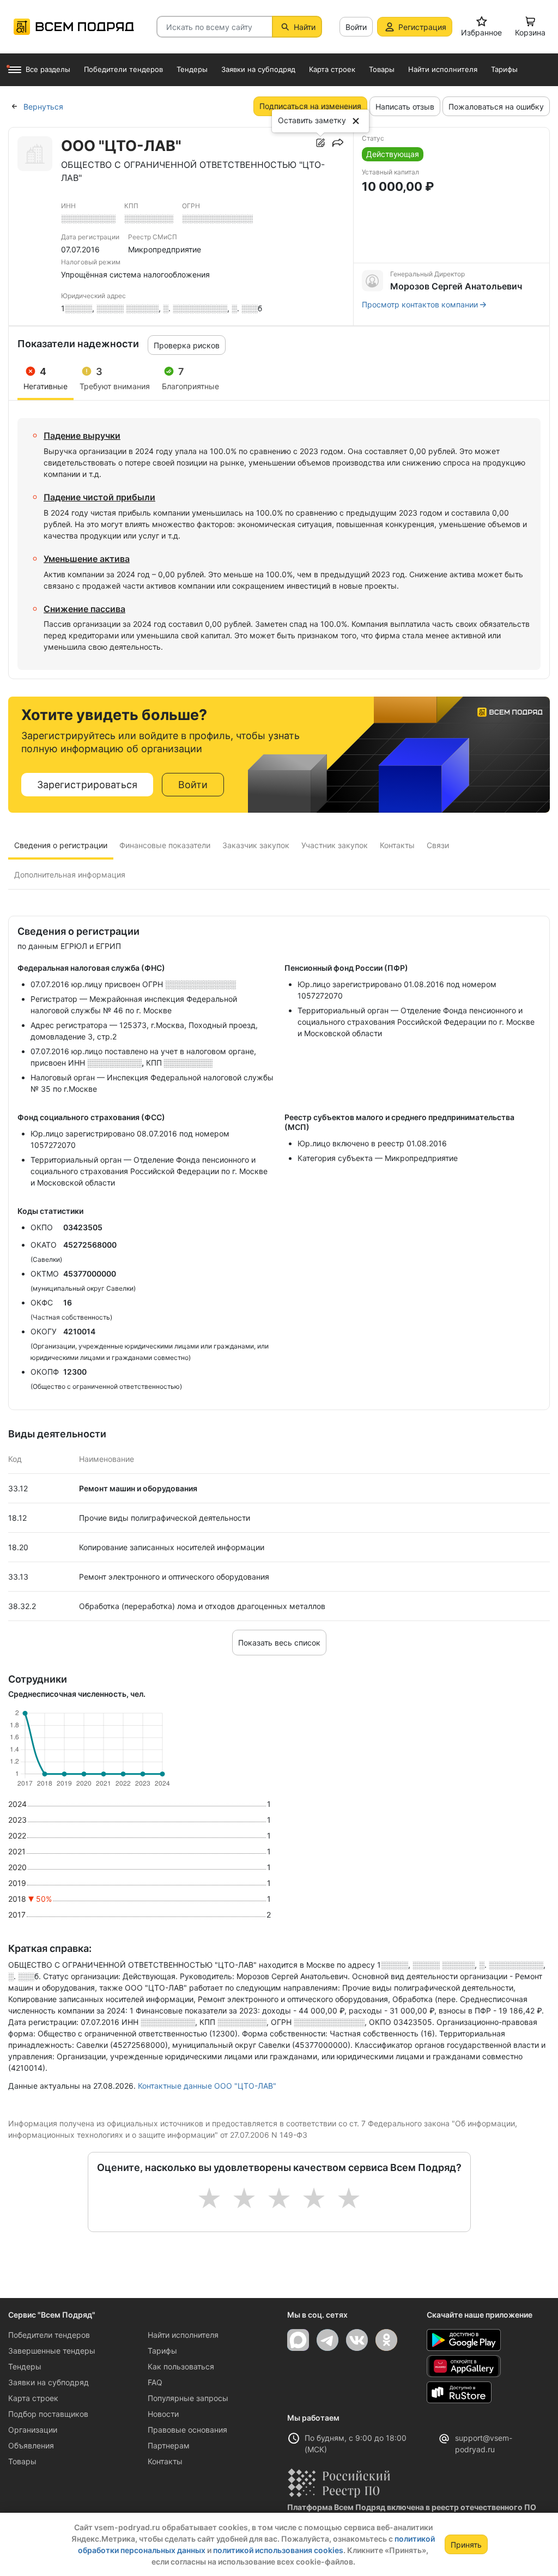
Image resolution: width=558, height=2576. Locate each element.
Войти (356, 27)
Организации (33, 2430)
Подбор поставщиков (48, 2414)
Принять (466, 2545)
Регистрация (422, 27)
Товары (22, 2461)
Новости (163, 2414)
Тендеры (25, 2366)
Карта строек (33, 2398)
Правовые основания (187, 2430)
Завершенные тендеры (52, 2351)
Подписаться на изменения (310, 106)
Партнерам (169, 2445)
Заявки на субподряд (48, 2382)
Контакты (165, 2461)
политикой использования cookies (278, 2550)
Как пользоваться (181, 2366)
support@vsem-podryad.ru (484, 2444)
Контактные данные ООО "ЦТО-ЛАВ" (207, 2086)
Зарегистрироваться (87, 785)
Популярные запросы (188, 2398)
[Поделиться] (338, 143)
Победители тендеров (49, 2335)
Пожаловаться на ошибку (496, 107)
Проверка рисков (187, 345)
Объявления (31, 2445)
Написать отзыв (405, 107)
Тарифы (162, 2351)
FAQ (155, 2382)
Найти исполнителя (183, 2335)
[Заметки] (320, 143)
